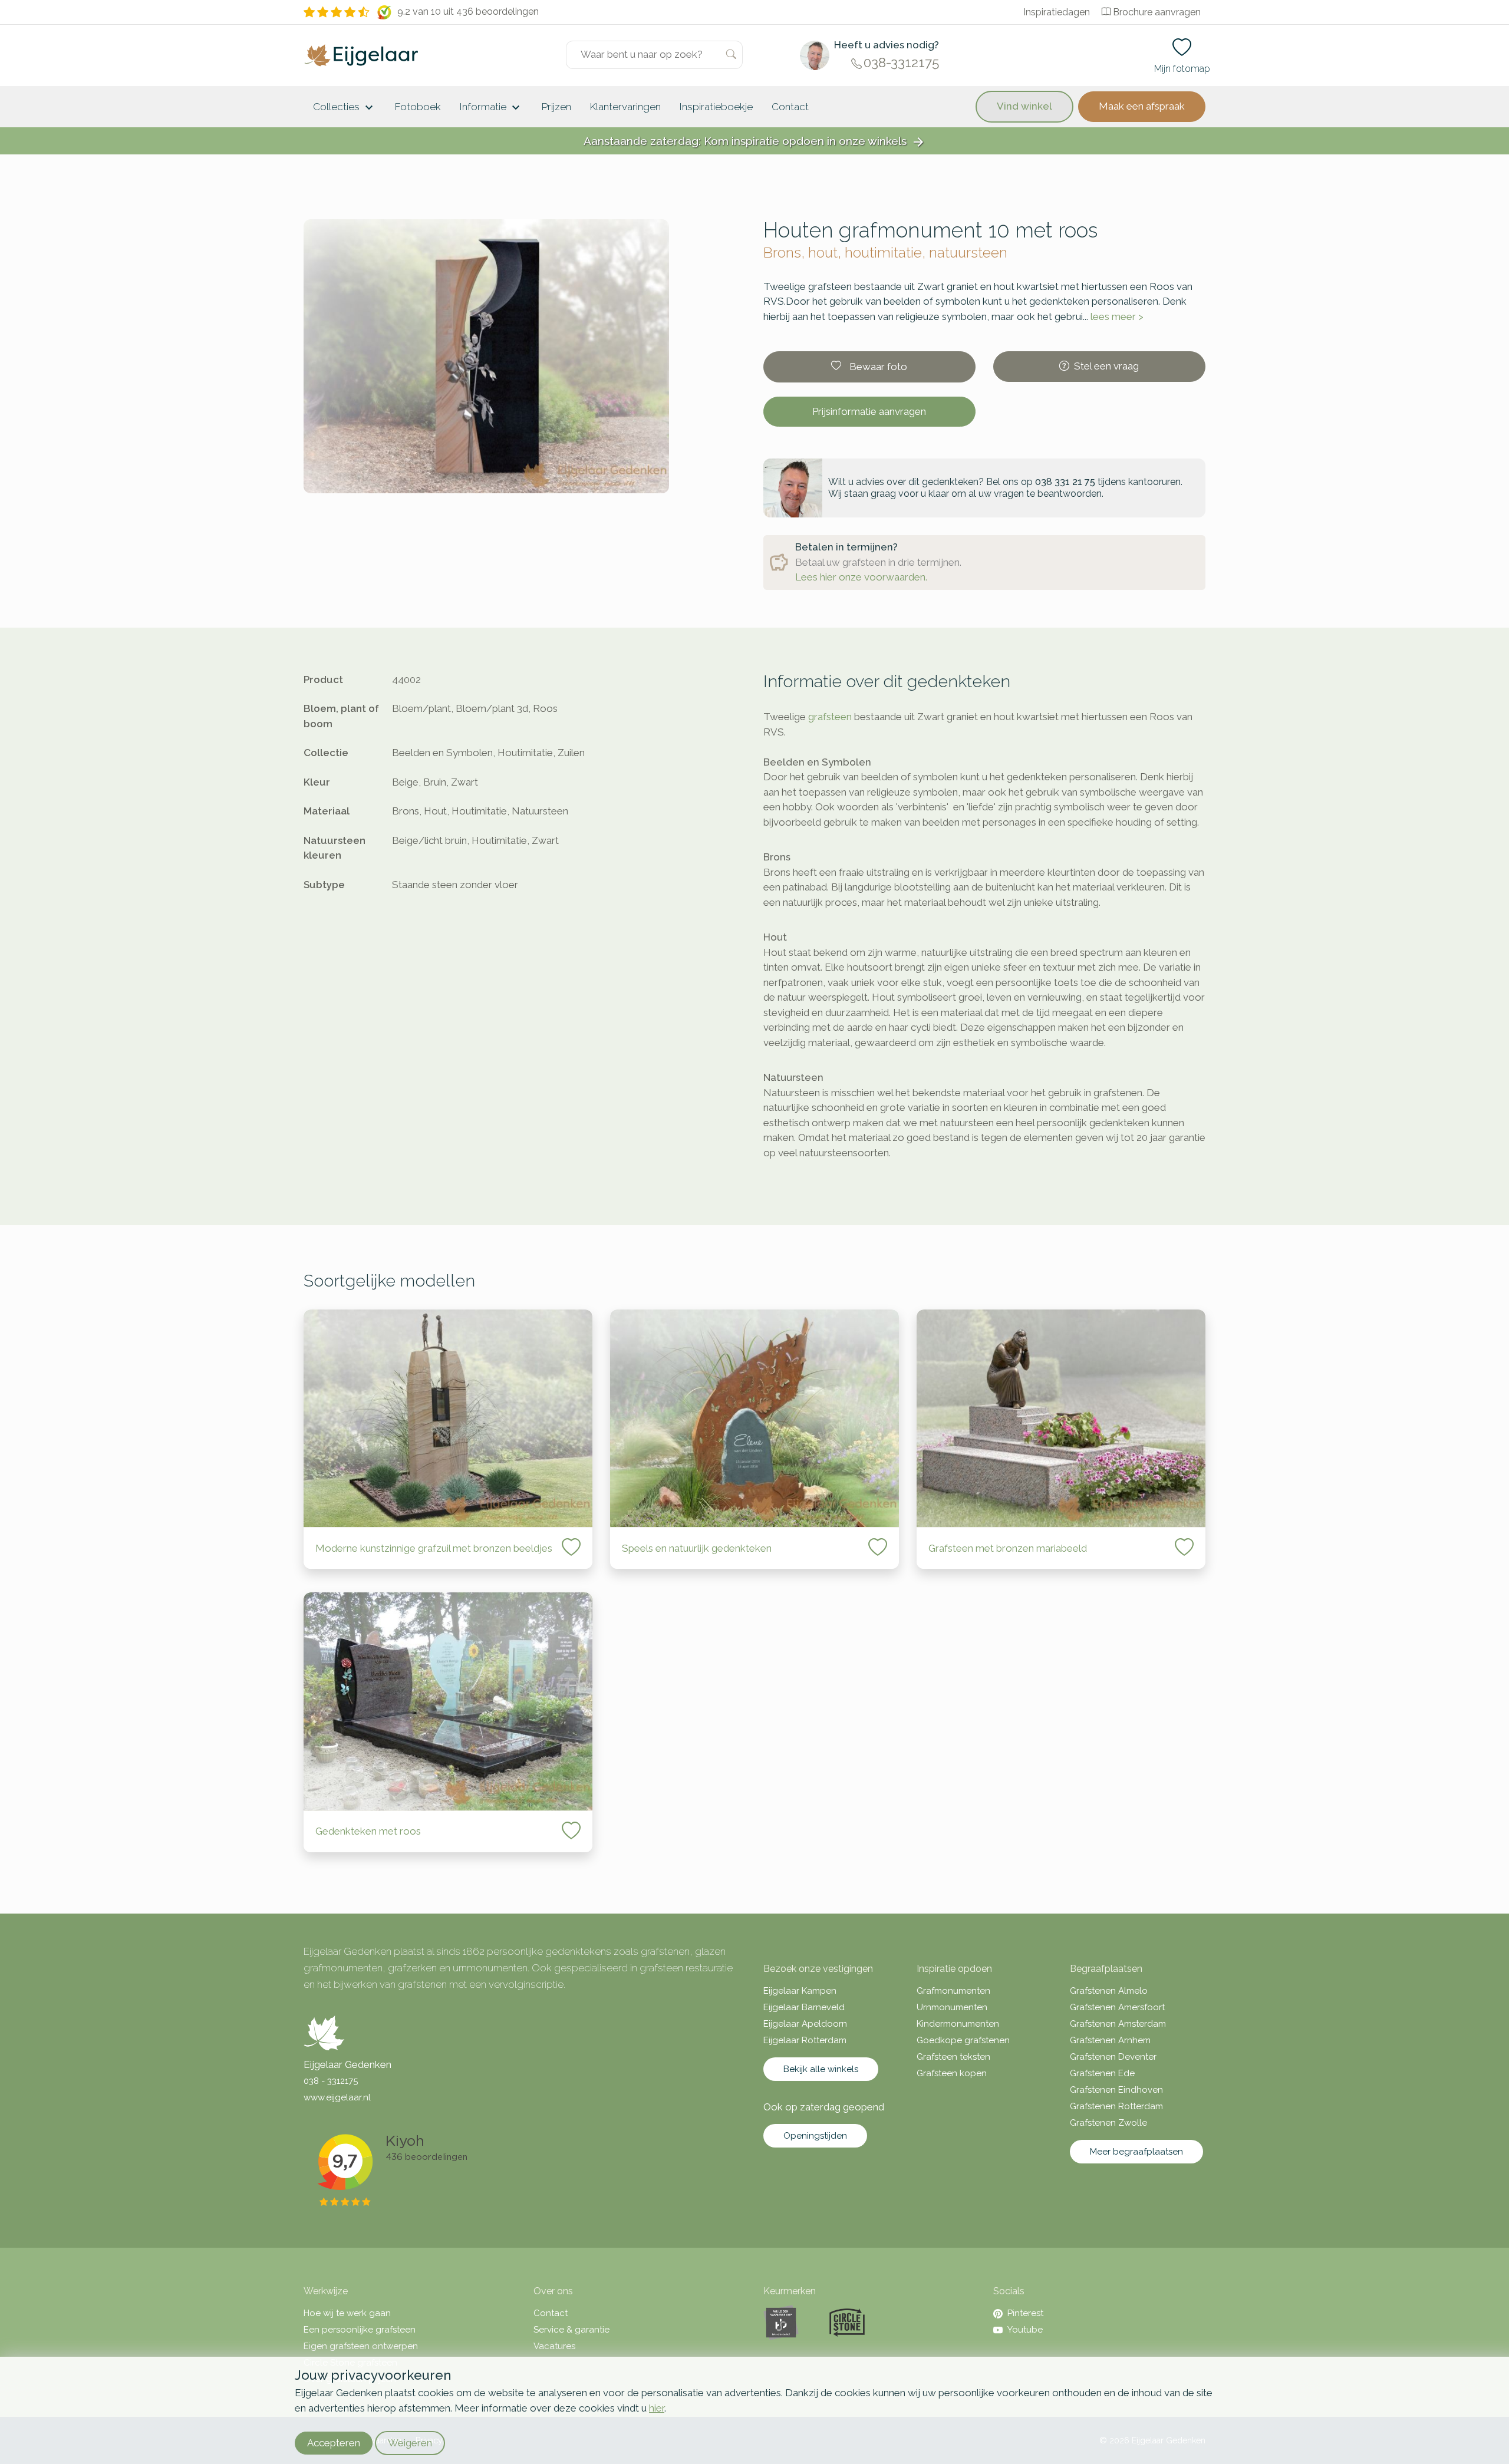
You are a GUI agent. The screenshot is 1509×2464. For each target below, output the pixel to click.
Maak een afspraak (1142, 106)
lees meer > (1117, 316)
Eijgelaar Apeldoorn (805, 2024)
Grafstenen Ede (1102, 2073)
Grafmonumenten (953, 1991)
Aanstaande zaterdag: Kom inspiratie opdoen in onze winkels (754, 142)
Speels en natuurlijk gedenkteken (697, 1548)
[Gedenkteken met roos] (448, 1701)
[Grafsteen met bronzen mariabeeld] (1061, 1418)
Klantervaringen (625, 107)
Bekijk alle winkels (821, 2069)
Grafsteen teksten (953, 2057)
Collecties (345, 108)
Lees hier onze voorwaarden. (861, 577)
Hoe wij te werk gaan (347, 2313)
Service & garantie (571, 2330)
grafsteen (830, 717)
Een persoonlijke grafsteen (360, 2330)
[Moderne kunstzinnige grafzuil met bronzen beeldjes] (448, 1418)
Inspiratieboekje (716, 107)
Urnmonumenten (952, 2007)
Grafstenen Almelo (1109, 1991)
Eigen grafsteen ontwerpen (361, 2346)
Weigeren (410, 2443)
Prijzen (556, 107)
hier (657, 2408)
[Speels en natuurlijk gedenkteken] (754, 1418)
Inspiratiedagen (1057, 12)
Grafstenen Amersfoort (1117, 2007)
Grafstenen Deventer (1113, 2057)
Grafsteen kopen (952, 2073)
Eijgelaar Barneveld (804, 2007)
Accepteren (334, 2443)
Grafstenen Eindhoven (1116, 2090)
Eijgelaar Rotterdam (805, 2040)
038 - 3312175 (331, 2081)
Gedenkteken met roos (368, 1831)
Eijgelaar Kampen (800, 1991)
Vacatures (554, 2346)
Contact (790, 107)
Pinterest (1025, 2313)
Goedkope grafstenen (963, 2040)
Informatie (491, 108)
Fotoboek (418, 107)
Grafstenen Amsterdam (1118, 2024)
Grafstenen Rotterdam (1116, 2106)
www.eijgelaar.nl (337, 2097)
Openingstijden (815, 2136)
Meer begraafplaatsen (1136, 2152)
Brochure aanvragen (1157, 12)
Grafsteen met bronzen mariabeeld (1008, 1548)
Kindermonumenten (958, 2024)
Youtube (1025, 2330)
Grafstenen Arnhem (1110, 2040)
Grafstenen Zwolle (1108, 2123)
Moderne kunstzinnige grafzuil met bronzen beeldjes (434, 1548)
